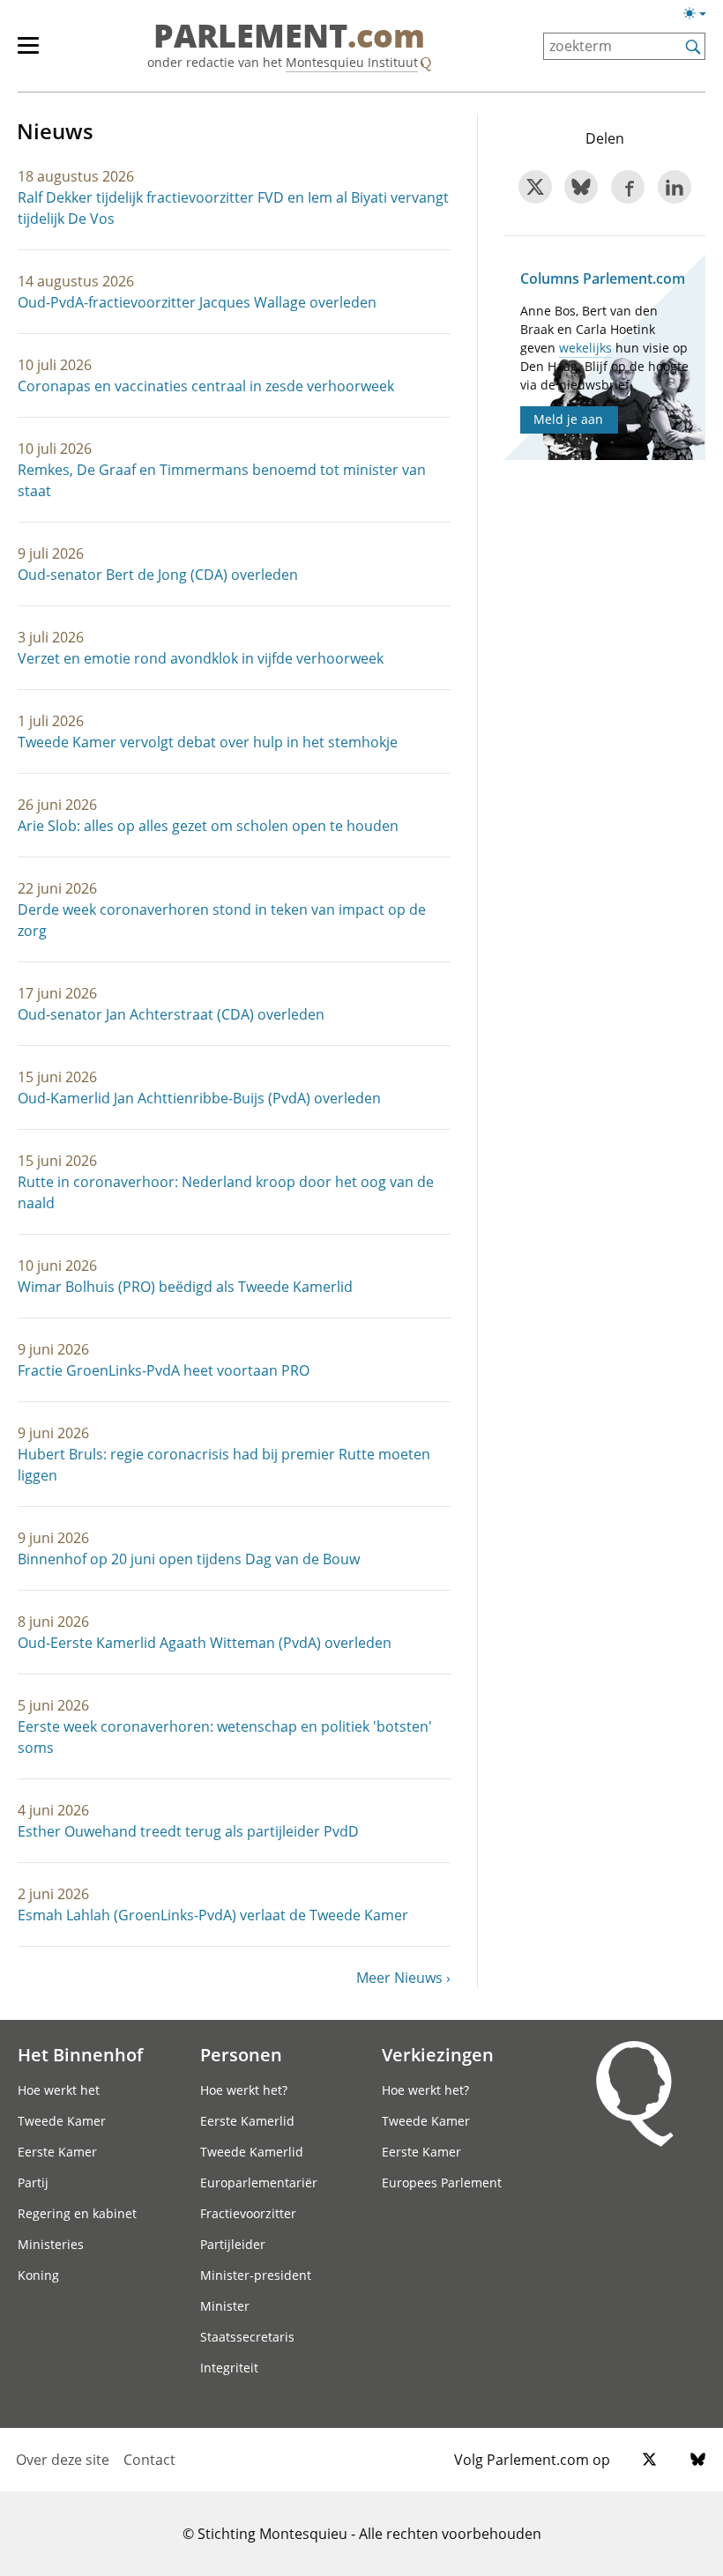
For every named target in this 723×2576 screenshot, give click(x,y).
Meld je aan (568, 419)
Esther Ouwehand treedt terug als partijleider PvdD (188, 1831)
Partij (33, 2183)
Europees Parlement (442, 2183)
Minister (225, 2306)
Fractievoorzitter (248, 2213)
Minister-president (256, 2275)
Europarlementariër (259, 2183)
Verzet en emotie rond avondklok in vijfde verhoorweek (201, 658)
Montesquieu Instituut (352, 62)
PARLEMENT (289, 37)
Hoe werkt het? (244, 2090)
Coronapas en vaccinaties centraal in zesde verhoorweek (206, 386)
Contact (149, 2460)
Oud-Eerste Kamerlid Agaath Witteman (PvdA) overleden (205, 1643)
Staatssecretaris (247, 2337)
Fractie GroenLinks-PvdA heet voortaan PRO (164, 1370)
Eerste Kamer (57, 2152)
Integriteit (229, 2368)
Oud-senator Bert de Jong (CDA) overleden (158, 575)
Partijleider (233, 2244)
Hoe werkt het (59, 2090)
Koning (38, 2275)
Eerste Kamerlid (247, 2121)
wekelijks (585, 348)
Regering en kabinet (77, 2213)
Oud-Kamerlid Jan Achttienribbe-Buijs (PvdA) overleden (199, 1098)
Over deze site (63, 2460)
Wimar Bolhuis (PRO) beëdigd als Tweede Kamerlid (185, 1287)
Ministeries (51, 2244)
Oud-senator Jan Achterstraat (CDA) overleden (171, 1014)
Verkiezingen (438, 2054)
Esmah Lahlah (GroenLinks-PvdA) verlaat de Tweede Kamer (213, 1915)
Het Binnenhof (80, 2054)
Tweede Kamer (62, 2121)
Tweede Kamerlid (252, 2152)
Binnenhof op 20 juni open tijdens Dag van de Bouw (189, 1559)
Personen (241, 2054)
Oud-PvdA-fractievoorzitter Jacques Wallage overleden (197, 302)
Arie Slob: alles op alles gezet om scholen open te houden (208, 826)
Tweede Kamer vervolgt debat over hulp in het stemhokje (208, 742)
